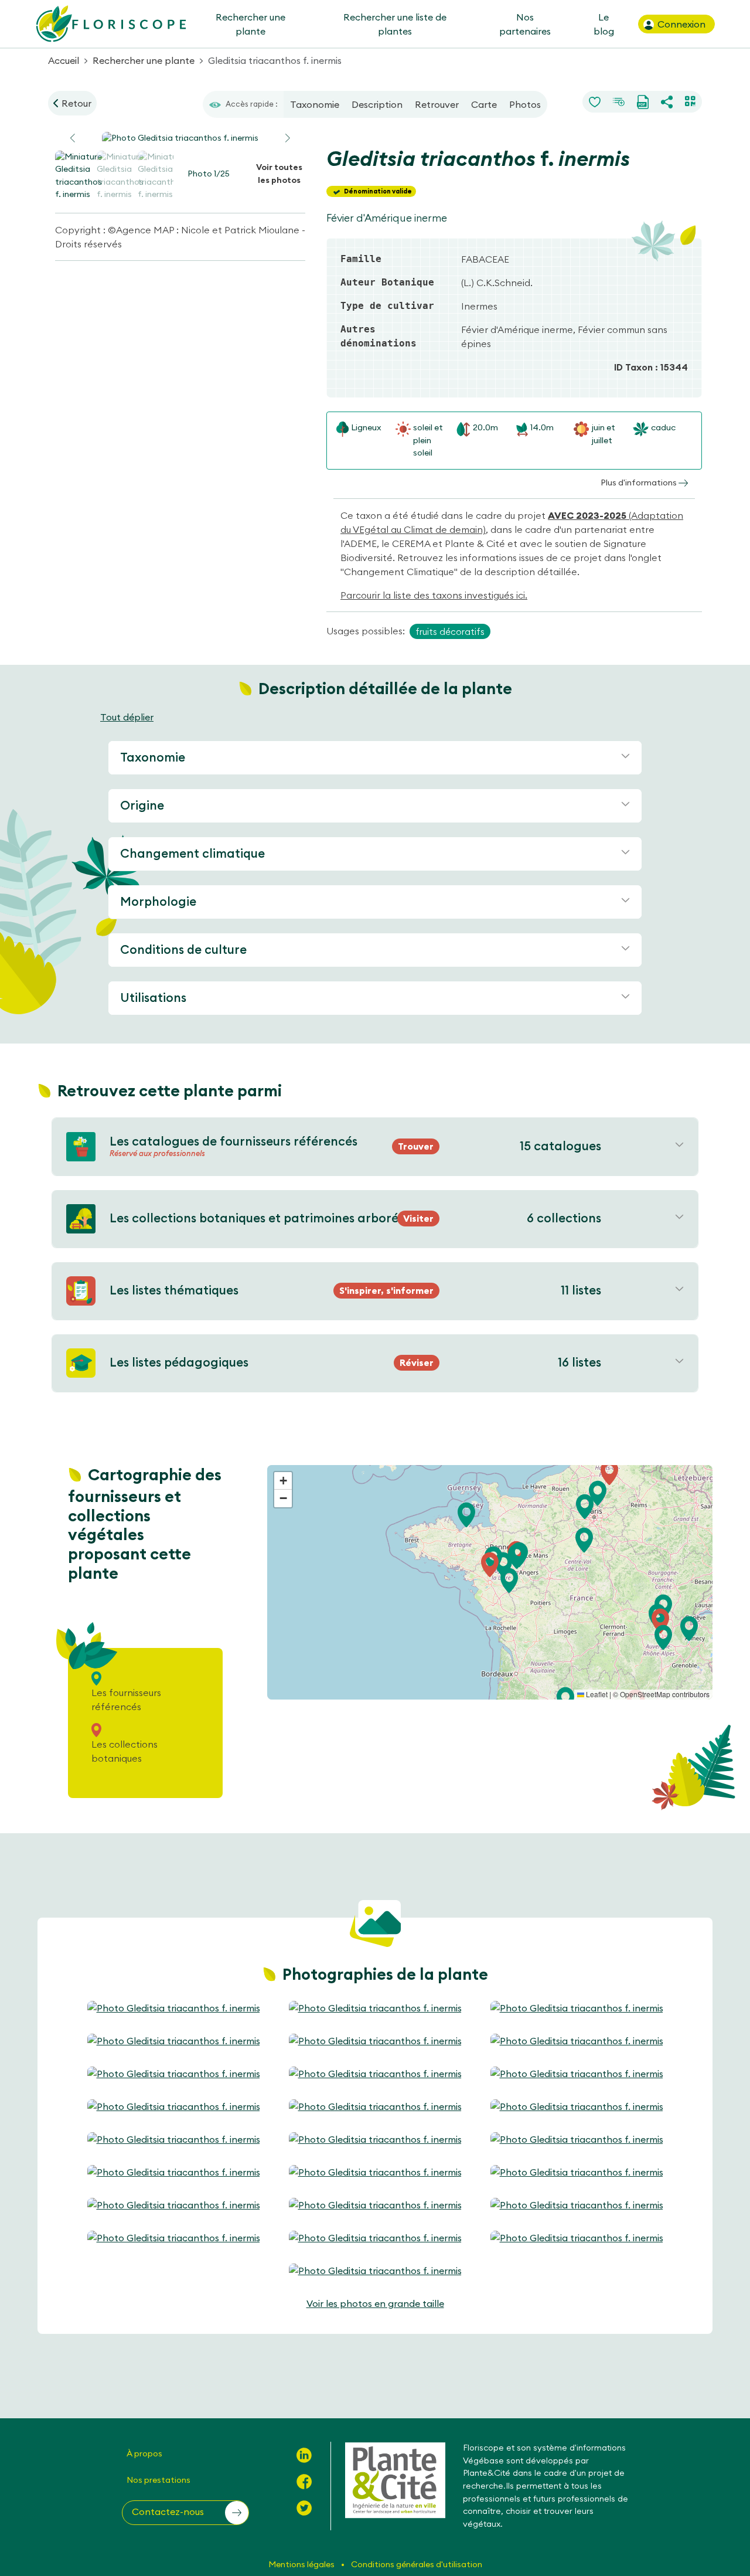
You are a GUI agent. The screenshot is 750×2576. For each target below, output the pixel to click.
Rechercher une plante (250, 24)
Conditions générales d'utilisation (417, 2564)
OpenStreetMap (645, 1694)
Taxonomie (315, 104)
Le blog (603, 24)
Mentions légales (302, 2564)
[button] (288, 138)
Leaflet (596, 1694)
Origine (142, 805)
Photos (525, 104)
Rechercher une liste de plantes (395, 24)
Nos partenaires (525, 24)
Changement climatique (192, 853)
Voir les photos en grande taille (375, 2303)
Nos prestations (158, 2480)
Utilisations (153, 998)
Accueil (64, 60)
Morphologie (158, 901)
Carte (484, 104)
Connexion (680, 24)
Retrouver (437, 104)
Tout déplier (127, 717)
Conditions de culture (183, 949)
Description (377, 104)
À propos (144, 2453)
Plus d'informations (640, 482)
